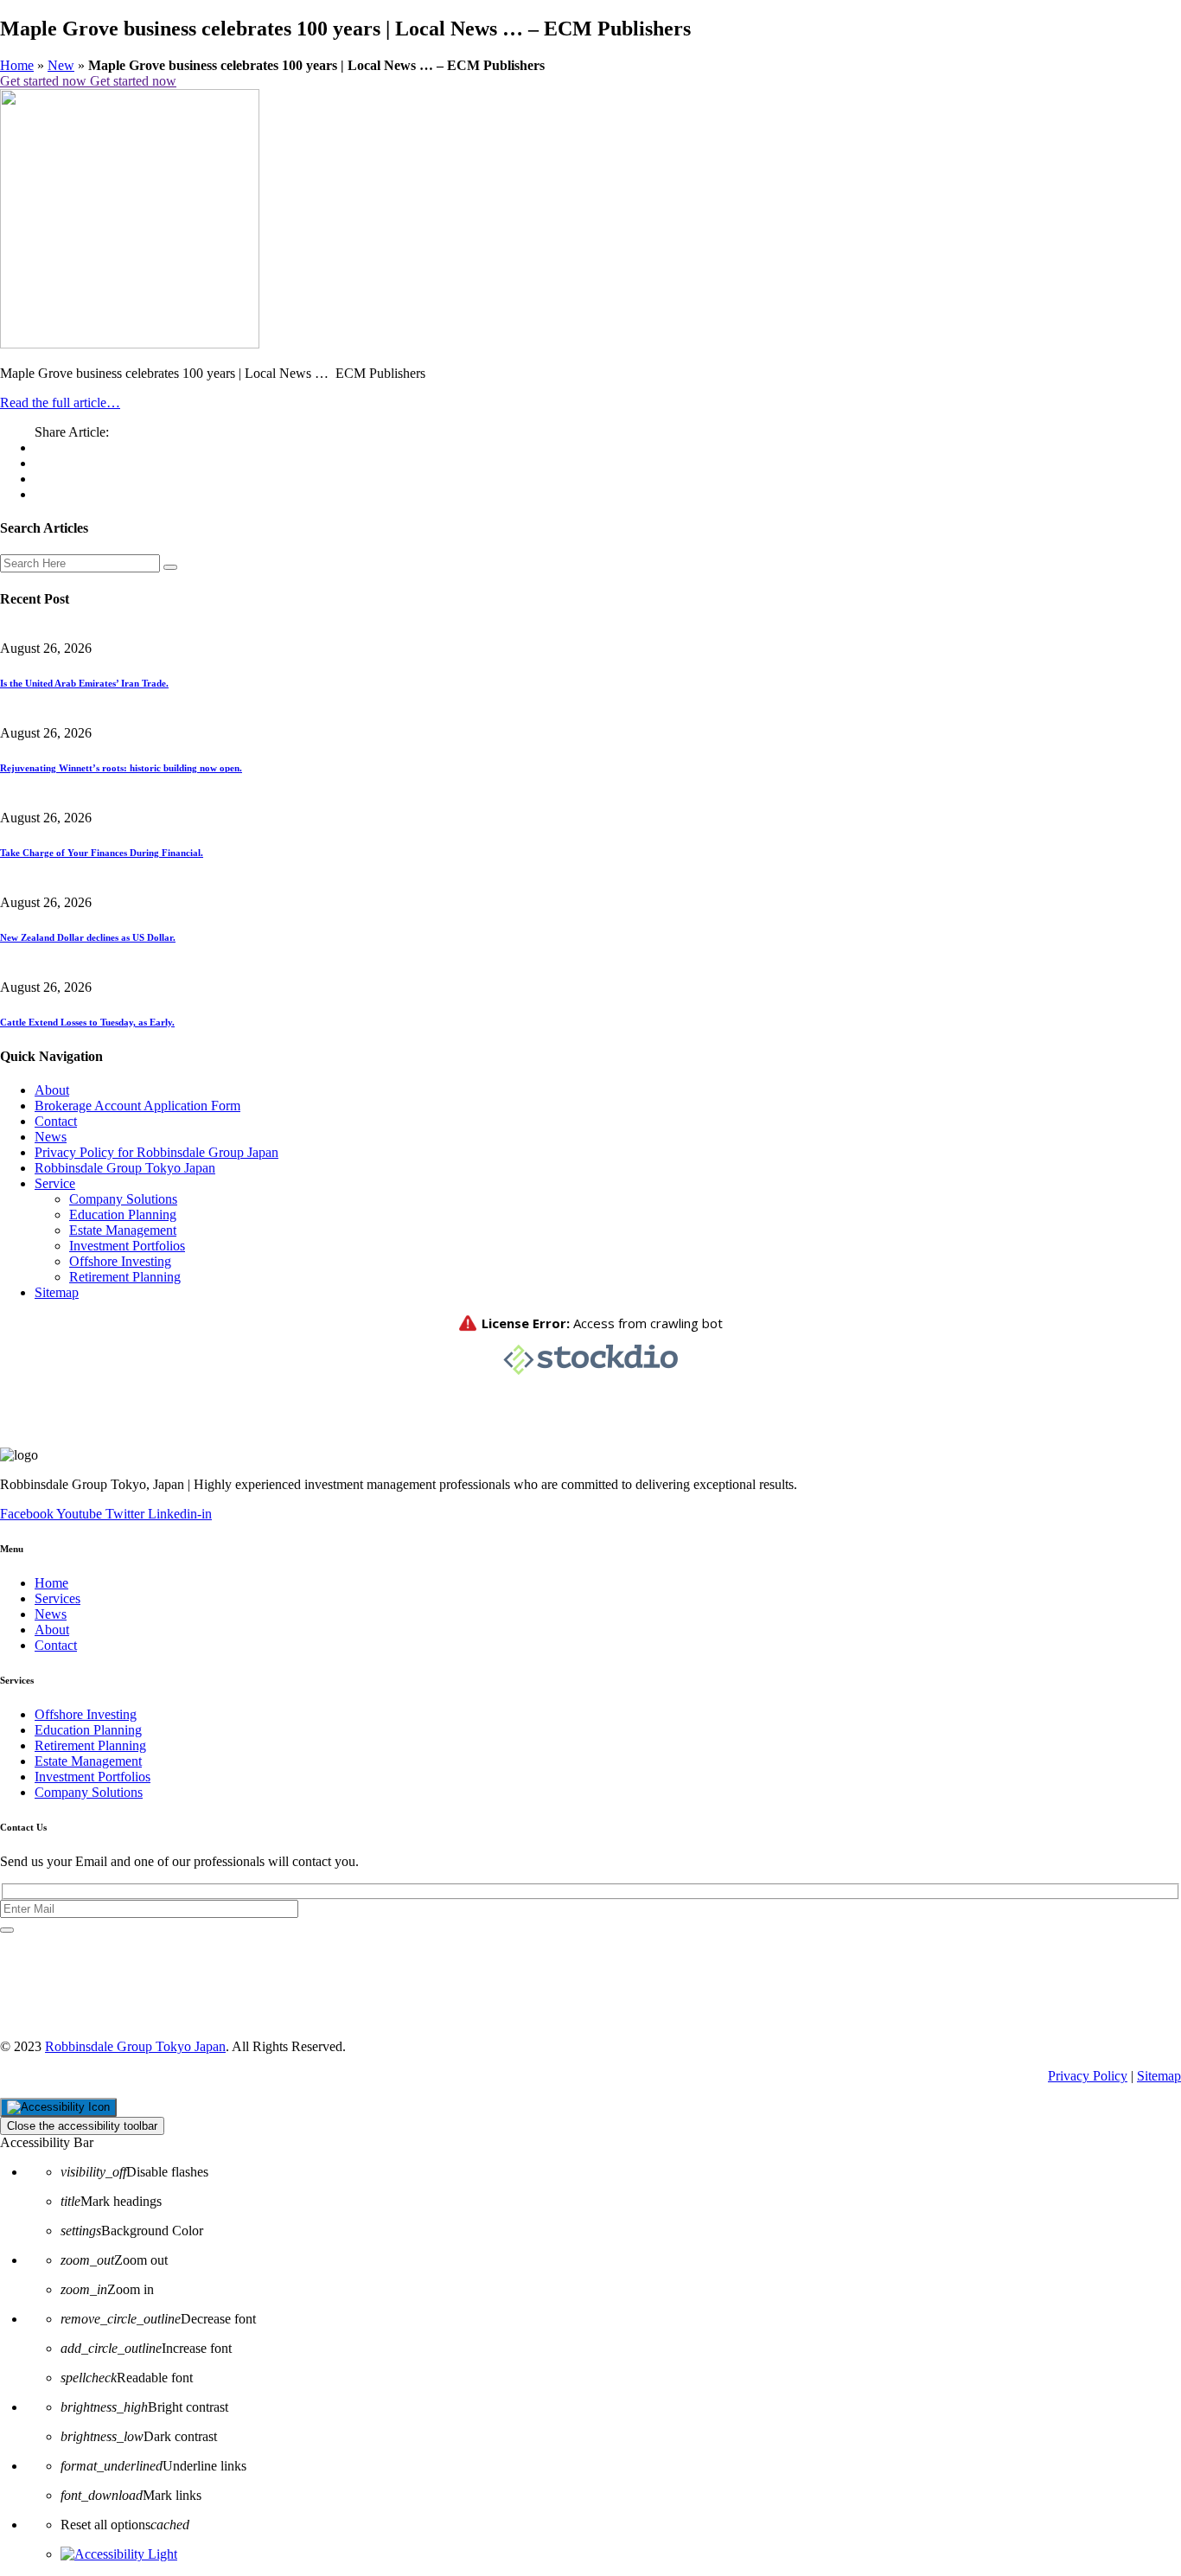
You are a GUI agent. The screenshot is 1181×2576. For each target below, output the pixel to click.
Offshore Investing (120, 1261)
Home (17, 65)
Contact (56, 1121)
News (51, 1137)
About (52, 1090)
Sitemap (57, 1292)
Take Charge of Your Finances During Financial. (102, 853)
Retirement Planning (125, 1277)
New (61, 65)
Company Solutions (123, 1199)
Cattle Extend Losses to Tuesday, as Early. (87, 1022)
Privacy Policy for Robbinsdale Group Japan (156, 1152)
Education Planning (123, 1214)
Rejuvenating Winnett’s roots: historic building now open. (121, 768)
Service (55, 1183)
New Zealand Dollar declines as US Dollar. (88, 937)
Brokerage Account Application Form (137, 1106)
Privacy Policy (1088, 2076)
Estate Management (123, 1230)
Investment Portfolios (127, 1246)
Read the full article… (60, 403)
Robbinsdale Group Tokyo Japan (125, 1168)
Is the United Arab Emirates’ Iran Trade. (84, 683)
